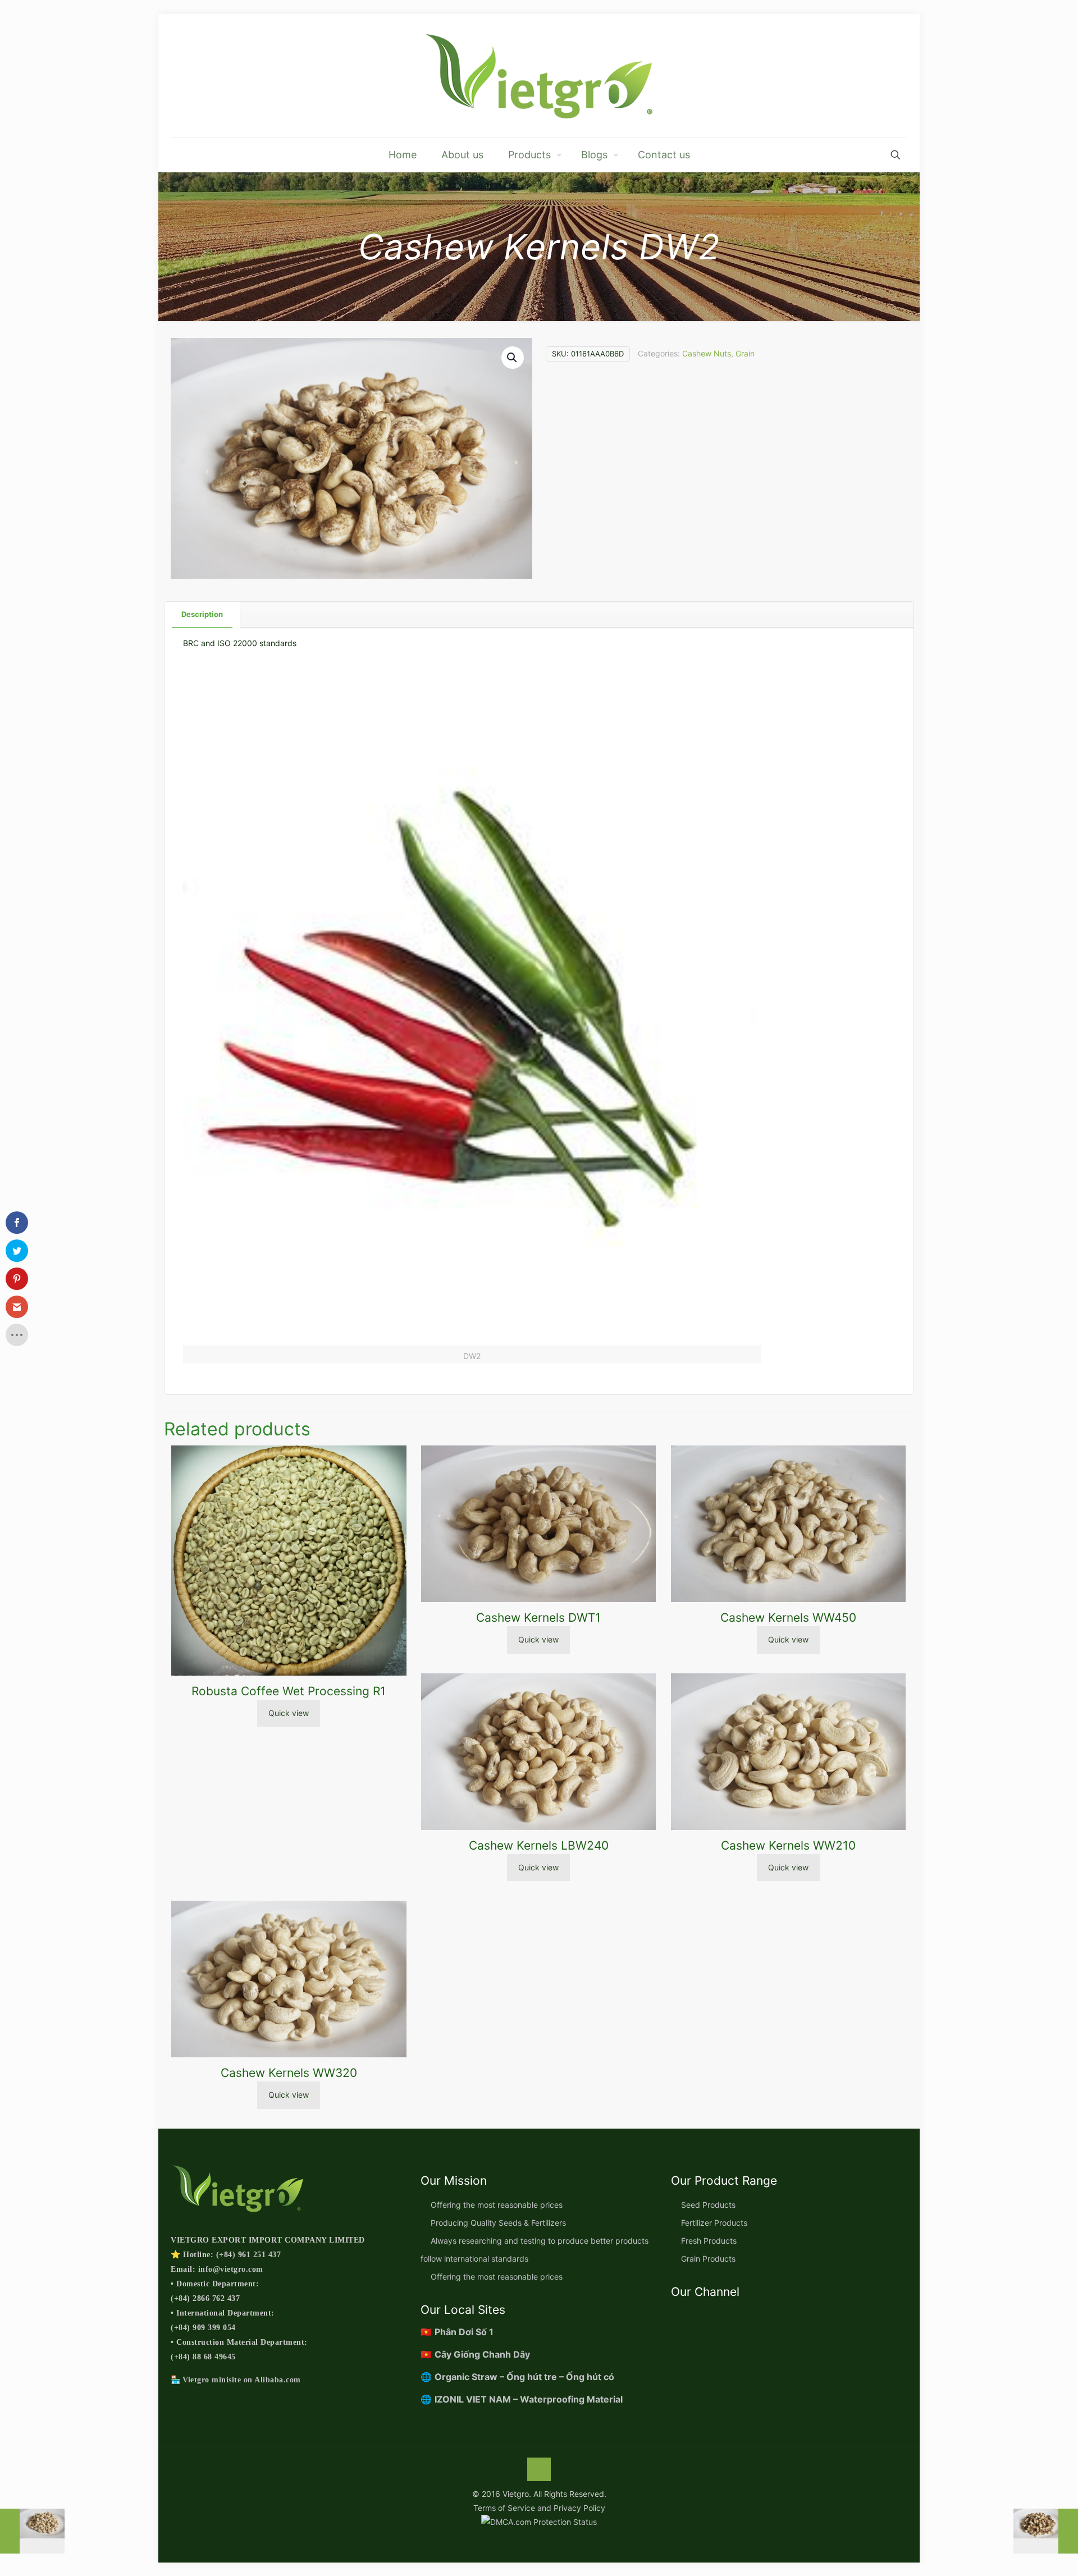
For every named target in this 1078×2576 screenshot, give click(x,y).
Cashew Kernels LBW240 (539, 1845)
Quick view (289, 1713)
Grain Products (708, 2259)
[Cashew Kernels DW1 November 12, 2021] (32, 2531)
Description (202, 614)
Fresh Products (709, 2241)
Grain (745, 353)
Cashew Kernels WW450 (788, 1618)
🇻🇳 (457, 2332)
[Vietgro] (539, 76)
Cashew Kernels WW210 (788, 1845)
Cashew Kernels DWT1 (538, 1618)
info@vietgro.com (231, 2269)
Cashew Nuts (707, 353)
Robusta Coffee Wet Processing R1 (289, 1691)
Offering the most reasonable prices (497, 2205)
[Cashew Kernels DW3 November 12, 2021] (1046, 2531)
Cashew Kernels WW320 (289, 2073)
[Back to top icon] (539, 2469)
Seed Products (708, 2205)
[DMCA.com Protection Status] (539, 2522)
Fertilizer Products (714, 2223)
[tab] (202, 614)
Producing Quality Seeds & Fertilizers (498, 2223)
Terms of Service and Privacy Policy (539, 2508)
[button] (513, 358)
